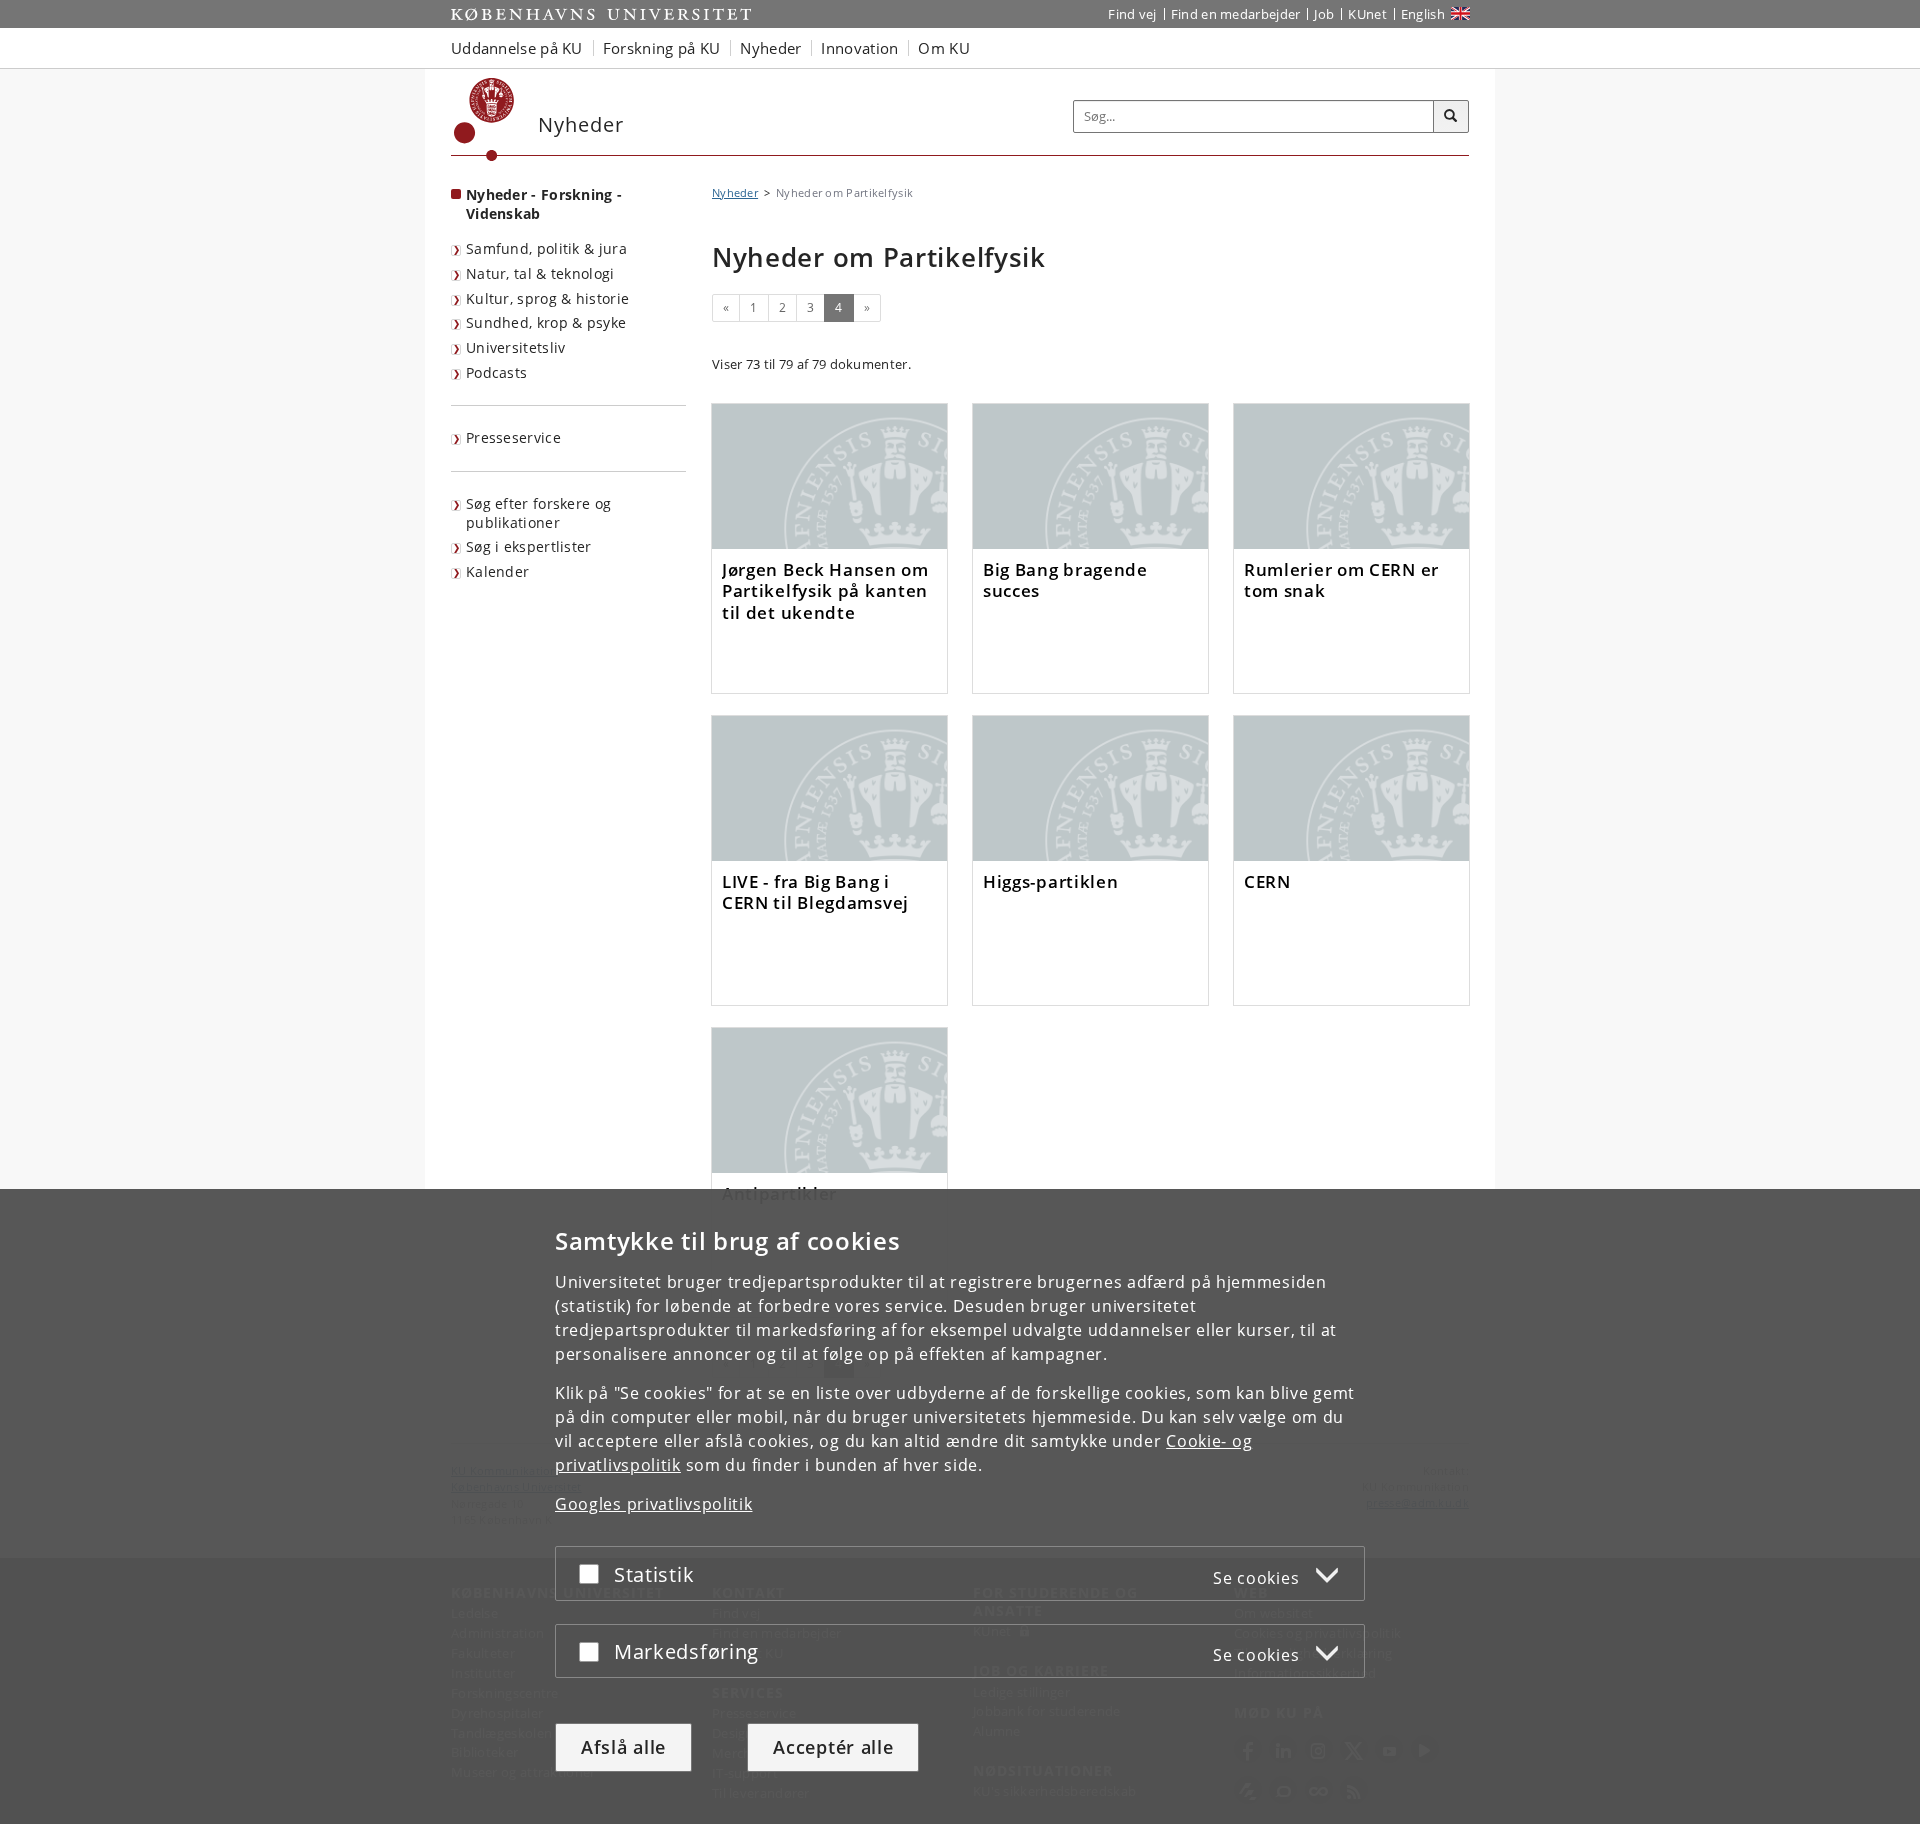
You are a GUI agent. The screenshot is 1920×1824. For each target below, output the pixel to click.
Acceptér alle (833, 1747)
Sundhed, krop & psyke (546, 322)
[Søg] (1451, 117)
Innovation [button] (859, 48)
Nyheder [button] (770, 48)
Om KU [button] (944, 48)
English (1423, 14)
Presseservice (513, 437)
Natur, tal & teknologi (540, 273)
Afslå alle (623, 1747)
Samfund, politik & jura (546, 248)
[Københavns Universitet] (484, 119)
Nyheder (735, 192)
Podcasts (496, 372)
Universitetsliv (516, 347)
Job (1324, 14)
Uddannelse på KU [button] (517, 48)
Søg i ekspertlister (529, 546)
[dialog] (960, 1506)
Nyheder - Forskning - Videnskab (544, 204)
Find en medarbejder (1236, 14)
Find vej (1132, 14)
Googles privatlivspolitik (654, 1504)
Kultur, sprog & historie (547, 298)
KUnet (1367, 14)
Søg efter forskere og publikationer (538, 513)
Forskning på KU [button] (662, 48)
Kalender (497, 571)
